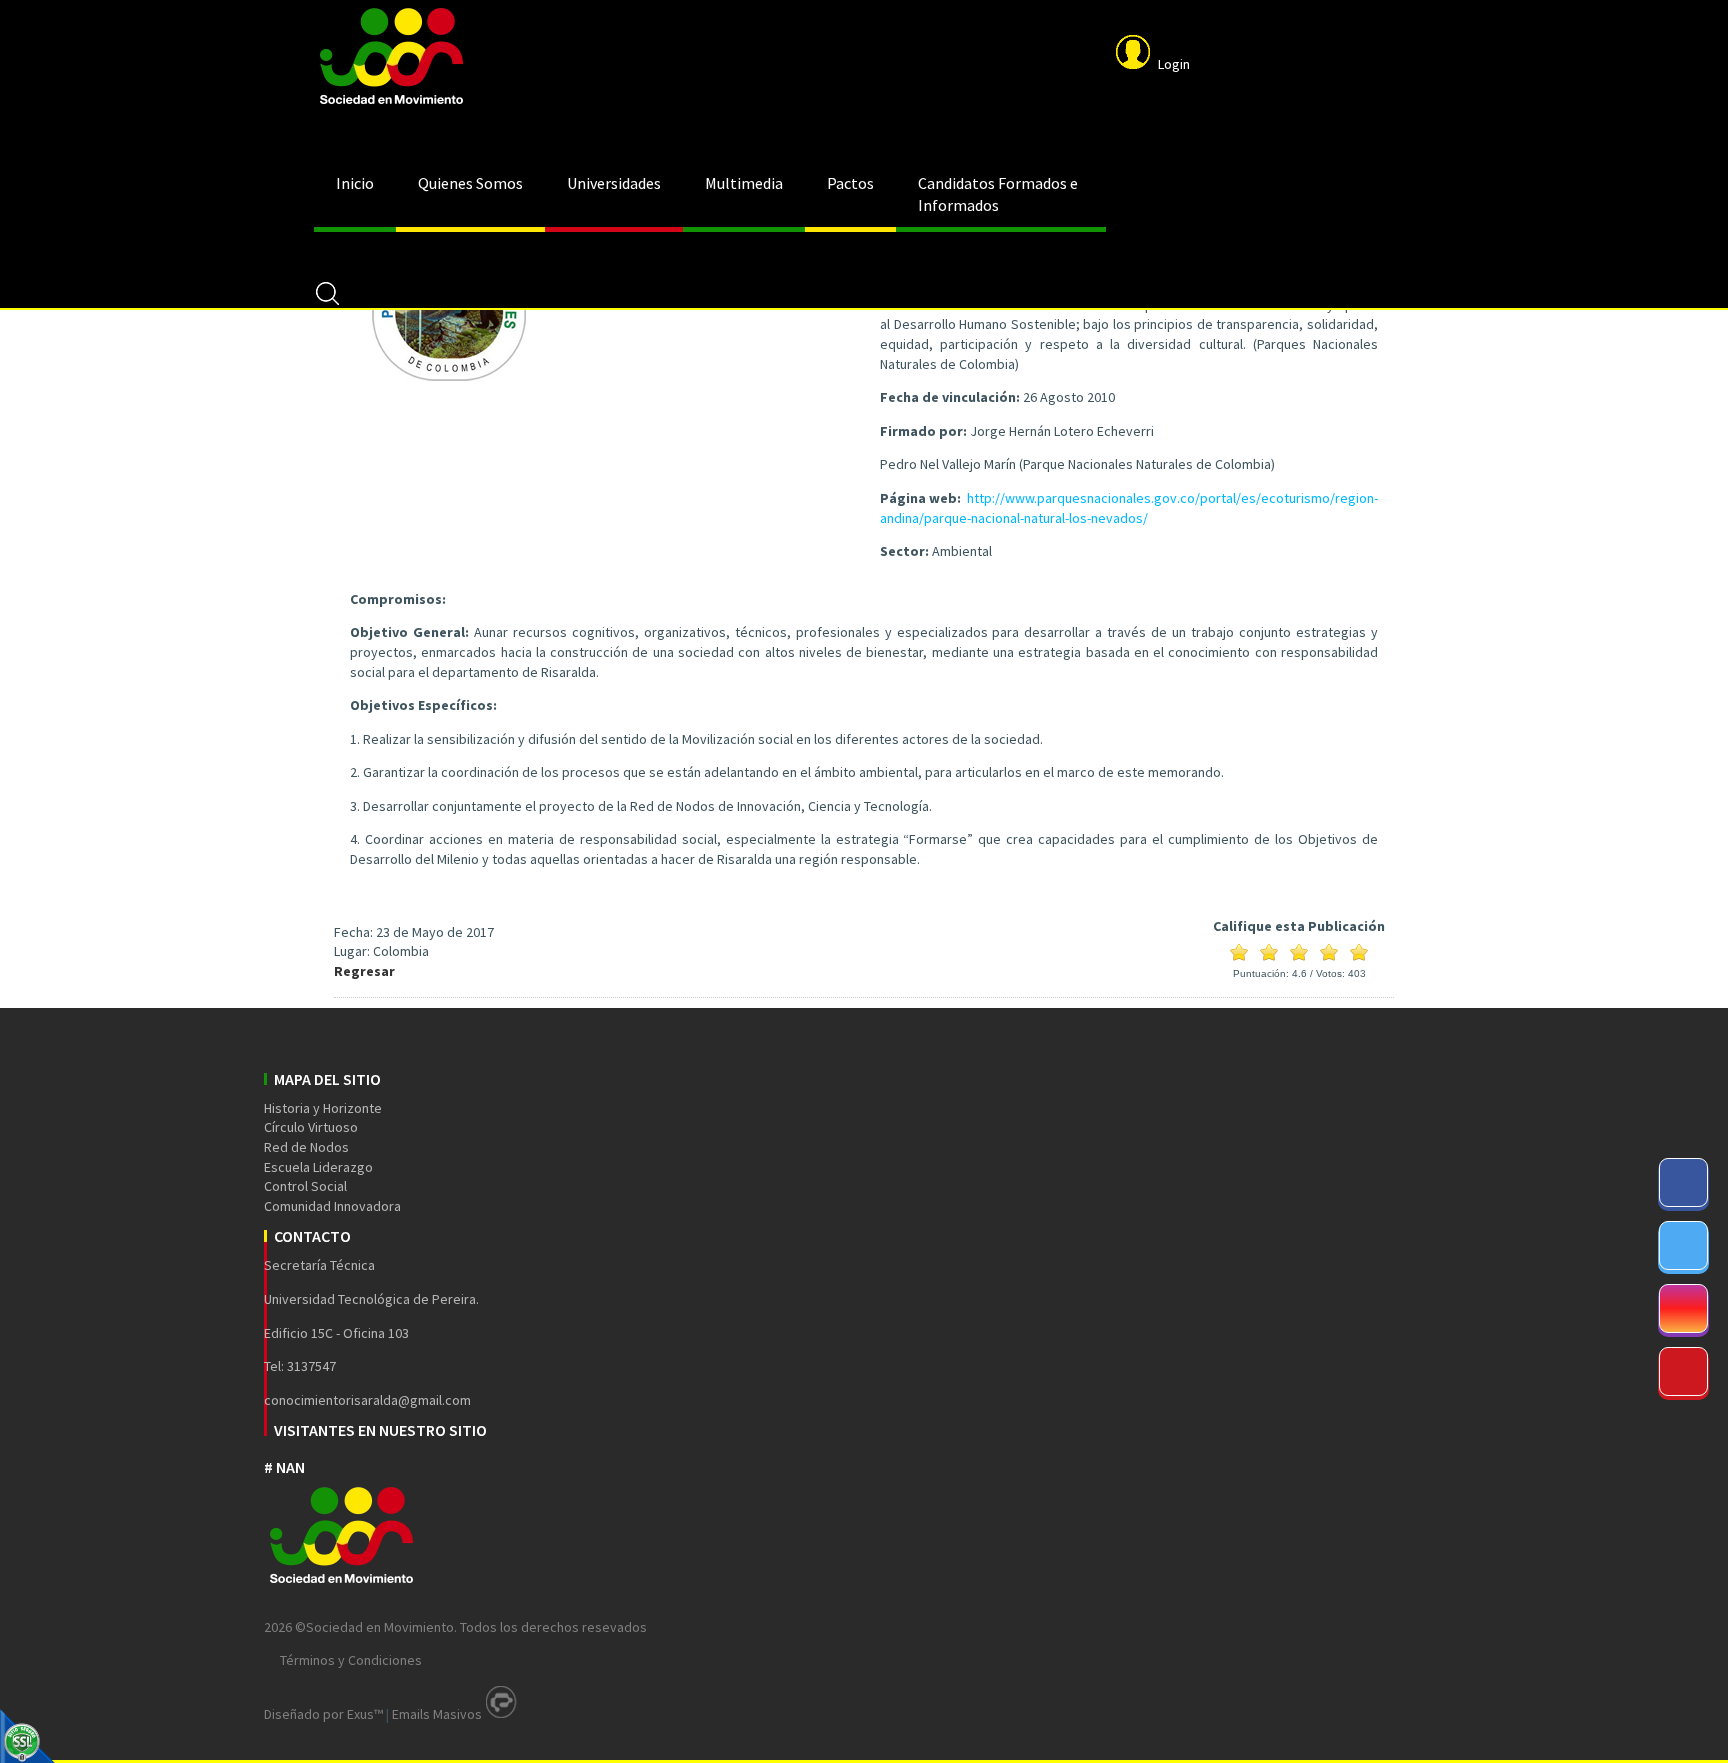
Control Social (305, 1186)
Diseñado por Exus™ (323, 1714)
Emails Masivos (437, 1714)
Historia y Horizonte (323, 1108)
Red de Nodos (306, 1147)
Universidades (614, 183)
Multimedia (744, 183)
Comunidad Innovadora (332, 1206)
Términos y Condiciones (351, 1660)
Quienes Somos (470, 183)
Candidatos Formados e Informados (998, 194)
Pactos (850, 183)
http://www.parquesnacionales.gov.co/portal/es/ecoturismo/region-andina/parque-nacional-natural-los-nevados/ (1129, 508)
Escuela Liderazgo (318, 1167)
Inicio (355, 183)
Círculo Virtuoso (311, 1127)
